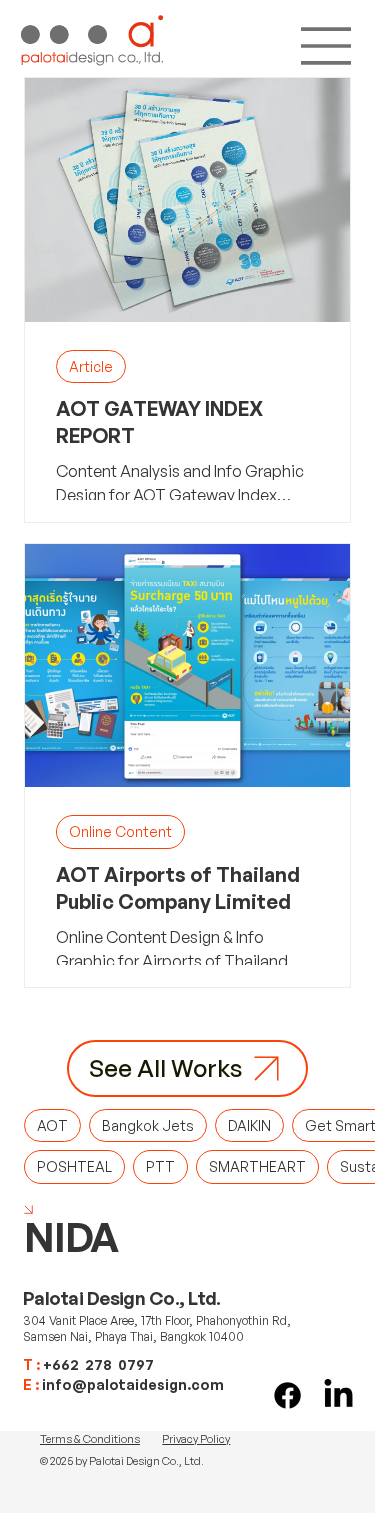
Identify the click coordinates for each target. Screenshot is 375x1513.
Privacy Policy (196, 1439)
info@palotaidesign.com (133, 1384)
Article (91, 366)
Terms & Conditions (90, 1439)
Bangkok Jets (148, 1125)
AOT (52, 1125)
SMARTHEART (257, 1166)
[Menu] (327, 46)
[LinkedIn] (338, 1395)
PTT (160, 1166)
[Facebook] (287, 1395)
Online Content (120, 831)
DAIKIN (249, 1125)
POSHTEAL (74, 1166)
